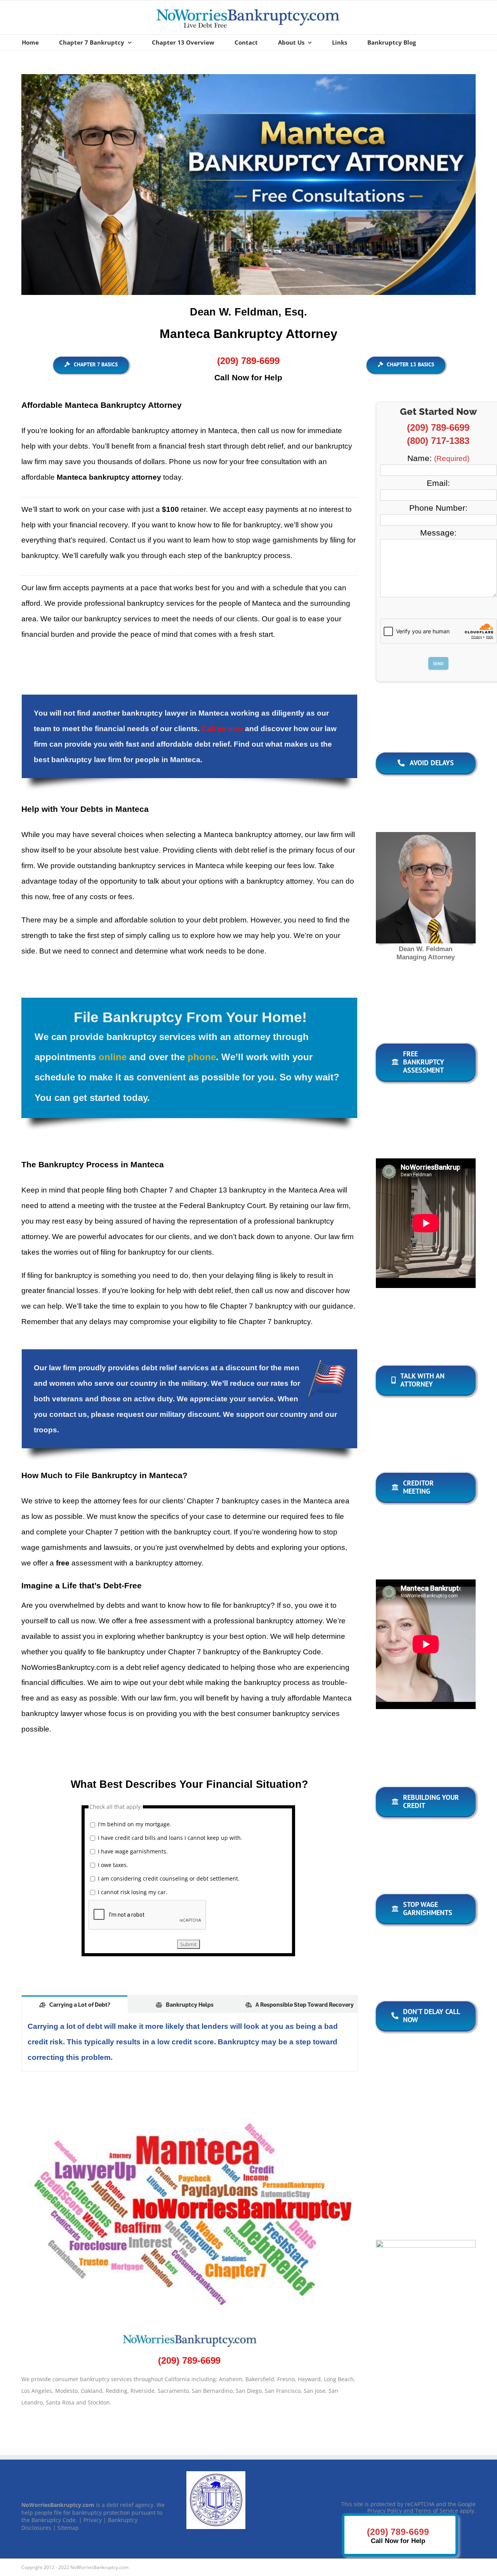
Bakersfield (260, 2379)
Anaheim (231, 2379)
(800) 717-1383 (438, 441)
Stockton (99, 2402)
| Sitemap (66, 2527)
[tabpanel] (189, 2042)
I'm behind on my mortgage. (135, 1824)
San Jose (315, 2391)
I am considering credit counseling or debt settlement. (169, 1878)
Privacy (93, 2520)
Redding (116, 2391)
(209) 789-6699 (438, 427)
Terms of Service (437, 2510)
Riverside (142, 2391)
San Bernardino (212, 2391)
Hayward (309, 2379)
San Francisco (283, 2391)
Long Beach (339, 2379)
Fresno (286, 2379)
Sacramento (173, 2391)
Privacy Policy (385, 2510)
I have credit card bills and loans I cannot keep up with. (170, 1838)
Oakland (92, 2391)
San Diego (249, 2391)
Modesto (66, 2391)
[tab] (75, 2004)
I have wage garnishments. (133, 1851)
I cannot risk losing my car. (133, 1892)
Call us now (222, 729)
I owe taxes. (113, 1865)
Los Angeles (37, 2391)
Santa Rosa (60, 2402)
